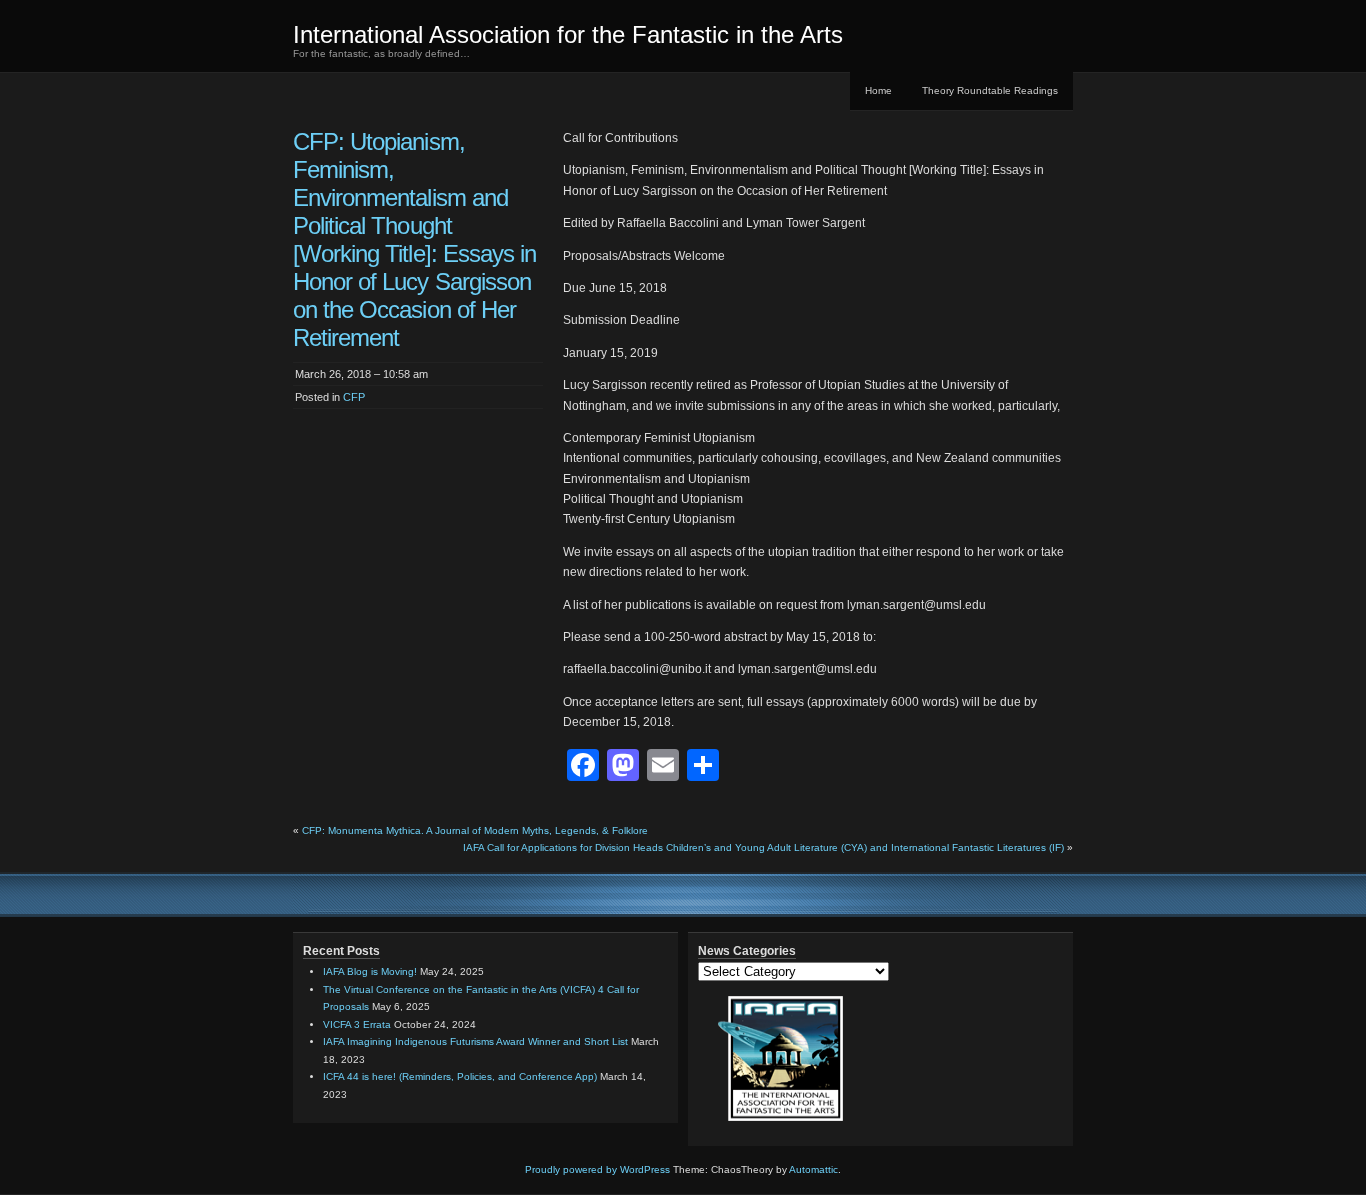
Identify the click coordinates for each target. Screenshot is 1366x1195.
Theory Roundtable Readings (990, 90)
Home (878, 90)
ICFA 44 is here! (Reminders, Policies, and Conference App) (460, 1076)
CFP (354, 397)
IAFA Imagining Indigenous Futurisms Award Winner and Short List (475, 1041)
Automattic (813, 1169)
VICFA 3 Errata (357, 1024)
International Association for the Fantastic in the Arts (568, 34)
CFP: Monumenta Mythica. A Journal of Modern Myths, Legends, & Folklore (475, 830)
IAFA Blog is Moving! (370, 971)
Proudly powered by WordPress (597, 1169)
